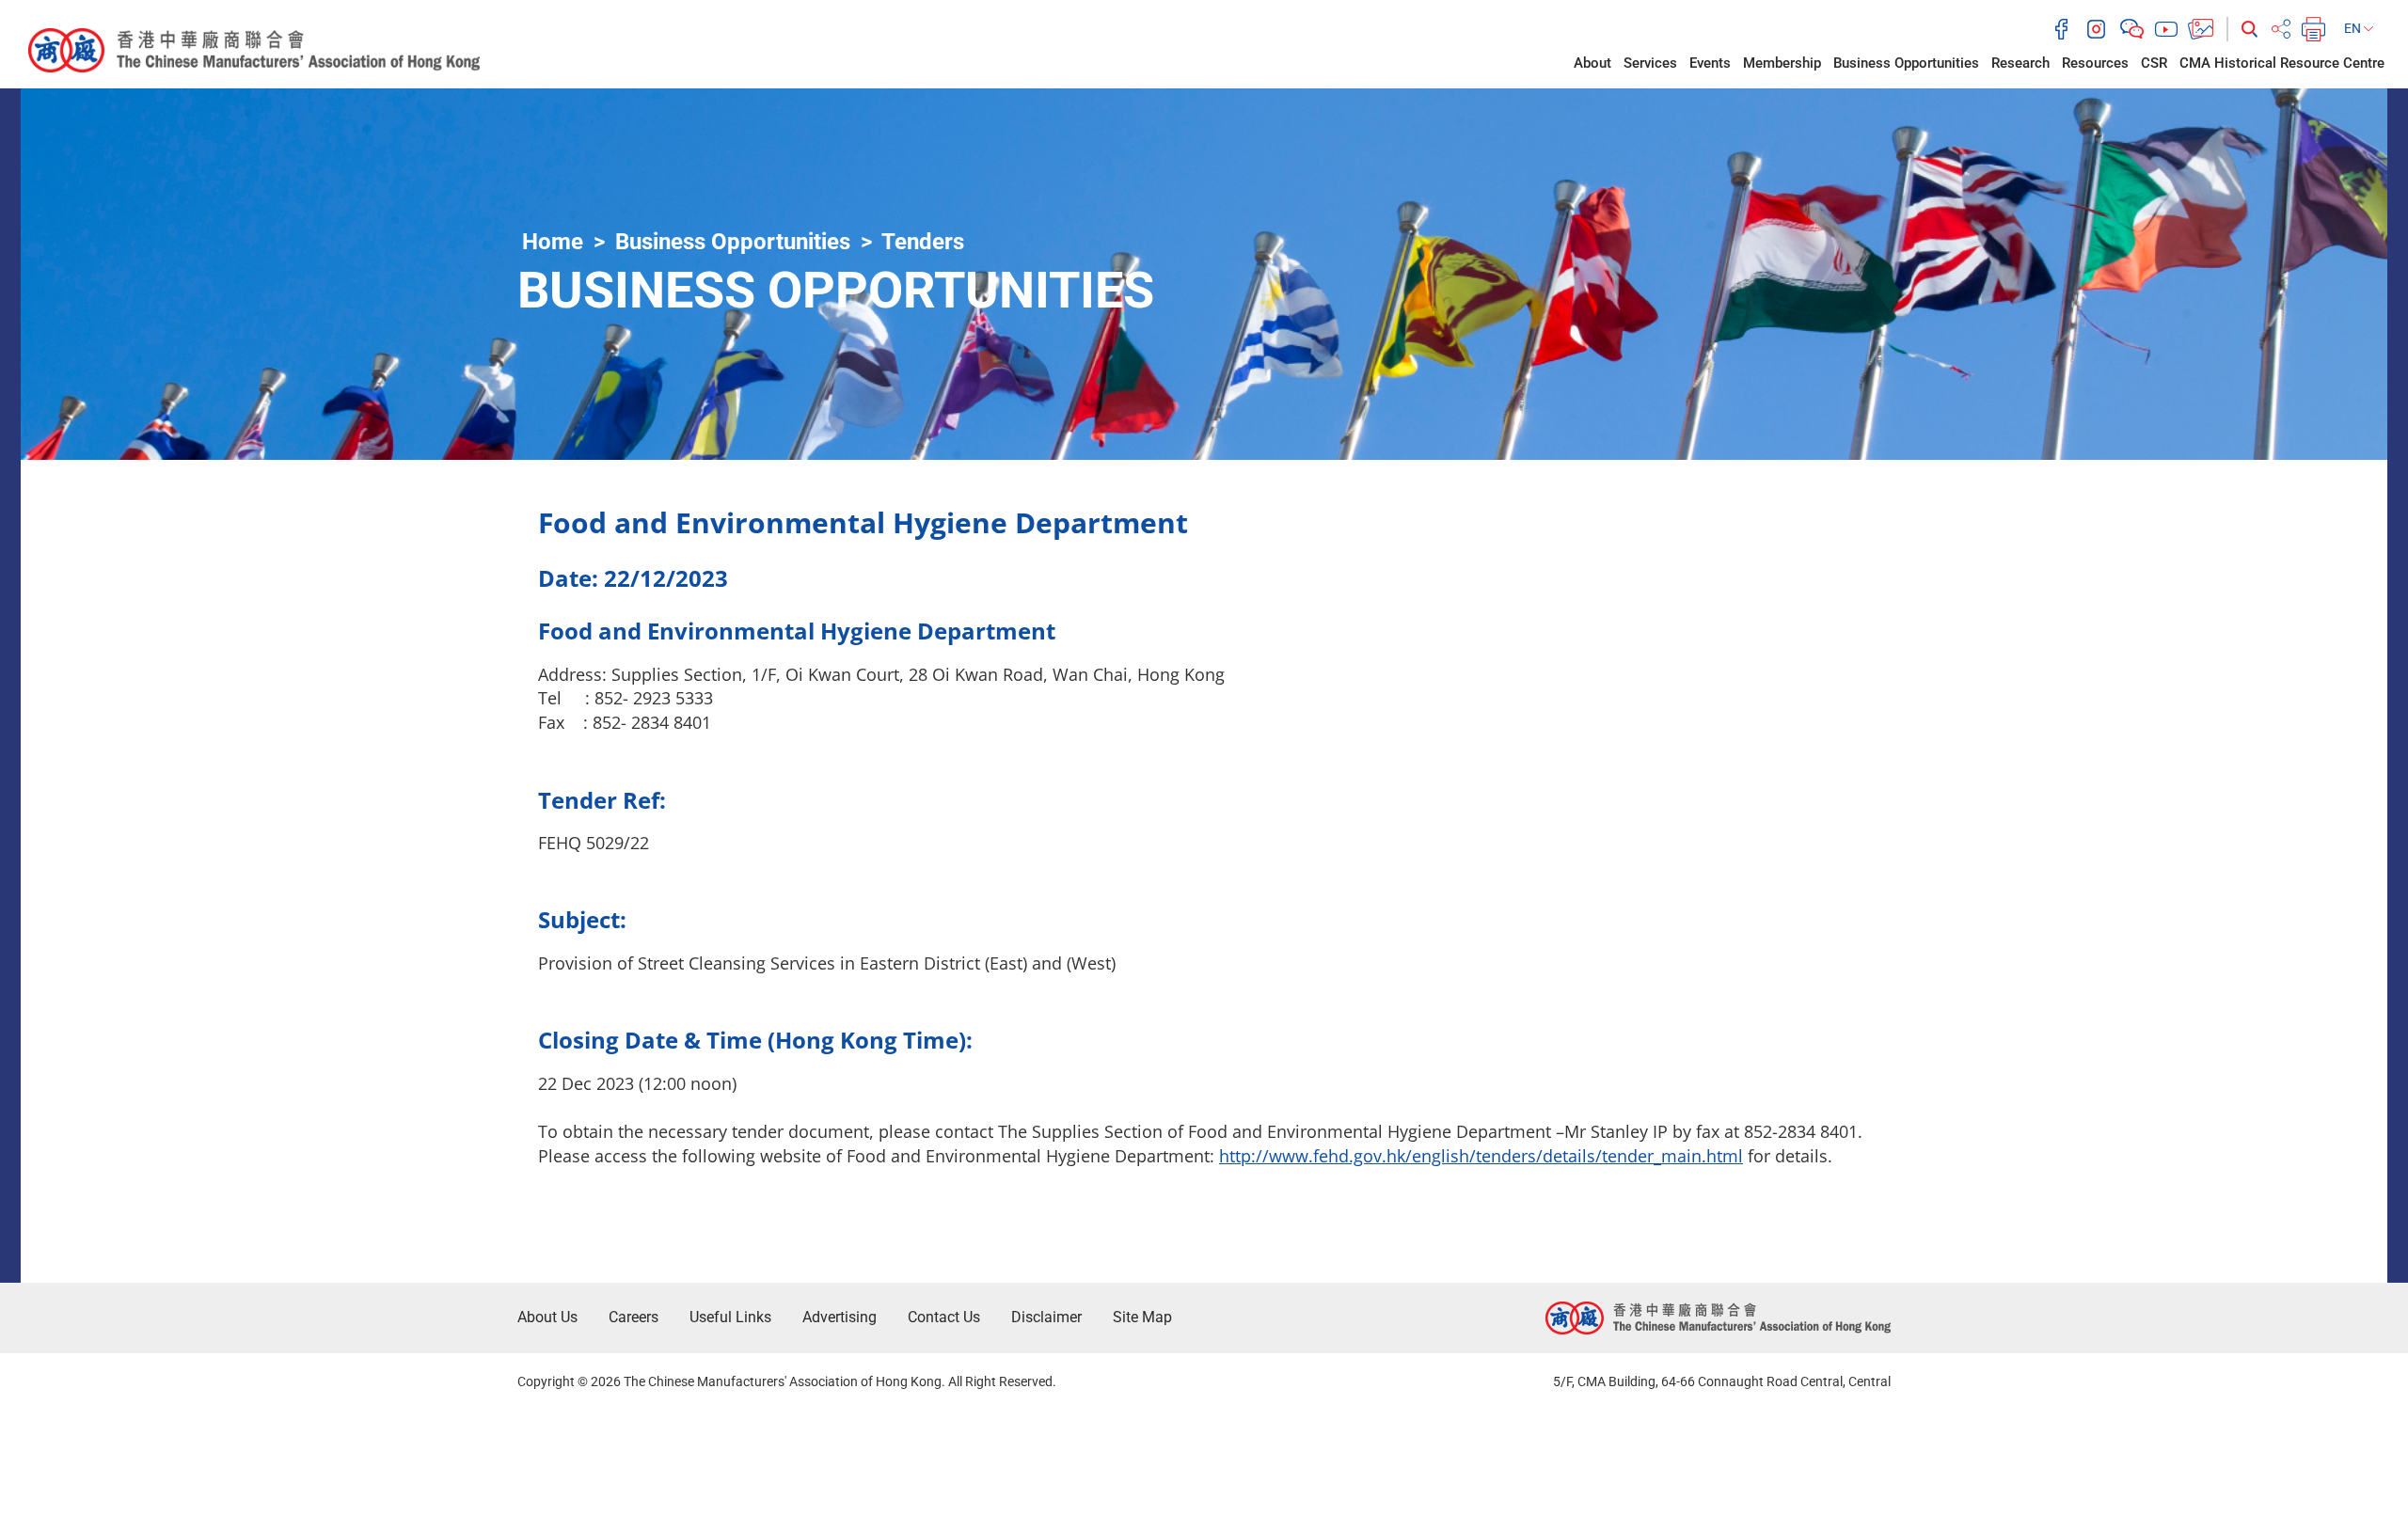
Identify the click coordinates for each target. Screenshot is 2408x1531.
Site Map (1142, 1317)
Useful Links (730, 1317)
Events (1710, 63)
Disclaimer (1046, 1317)
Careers (634, 1317)
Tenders (923, 242)
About (1592, 63)
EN (2354, 28)
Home (553, 242)
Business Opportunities (1906, 63)
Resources (2095, 63)
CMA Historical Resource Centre (2282, 63)
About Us (547, 1317)
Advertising (840, 1317)
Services (1650, 63)
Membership (1782, 63)
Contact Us (944, 1317)
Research (2020, 63)
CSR (2154, 63)
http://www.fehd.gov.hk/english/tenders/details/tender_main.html (1481, 1156)
